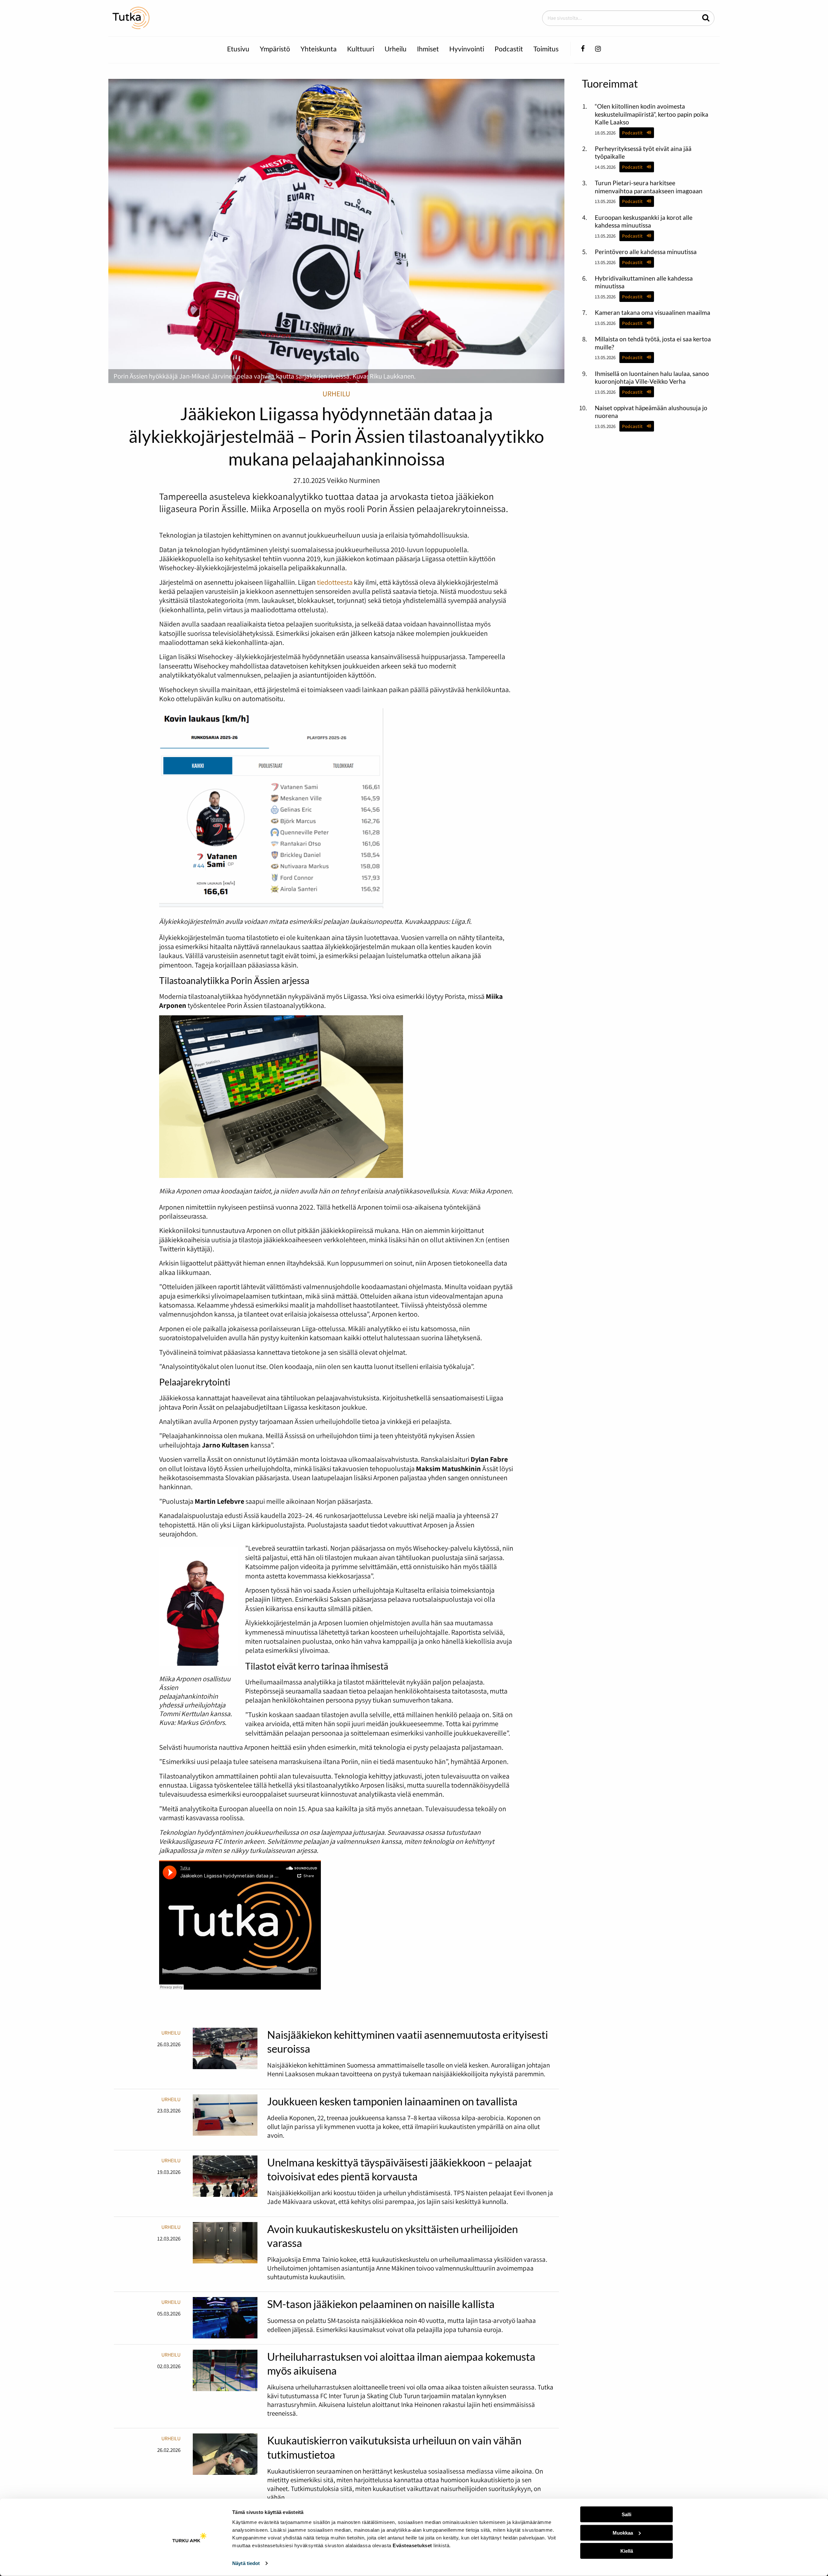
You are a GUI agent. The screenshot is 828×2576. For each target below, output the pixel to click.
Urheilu (396, 49)
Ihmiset (428, 49)
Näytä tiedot (246, 2563)
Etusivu (238, 49)
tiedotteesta (335, 582)
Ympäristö (275, 49)
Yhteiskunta (319, 49)
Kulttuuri (361, 49)
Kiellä (627, 2551)
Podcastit (509, 49)
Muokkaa (623, 2533)
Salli (626, 2514)
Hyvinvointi (467, 49)
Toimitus (546, 49)
